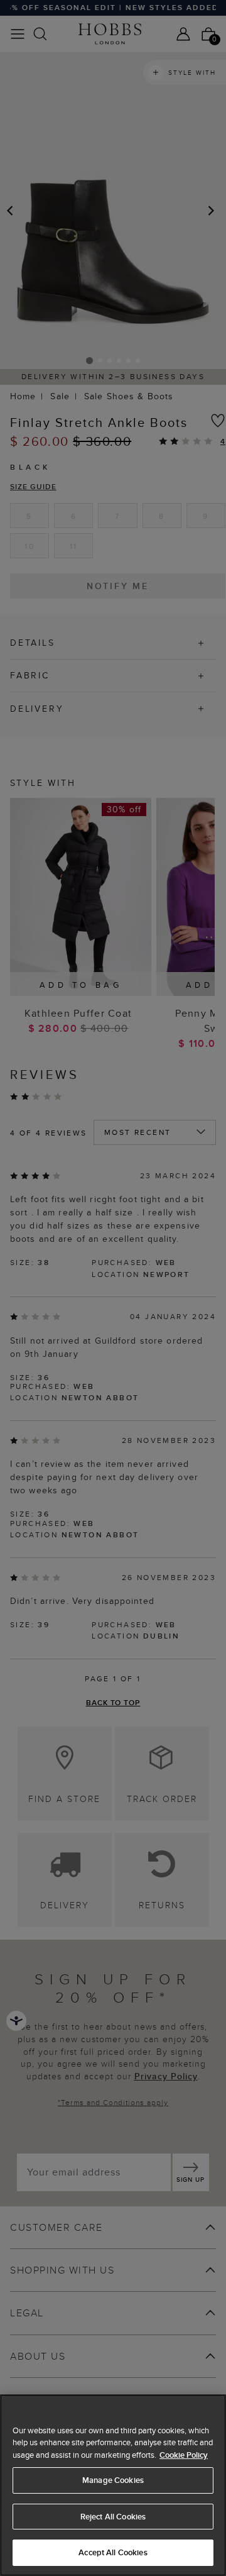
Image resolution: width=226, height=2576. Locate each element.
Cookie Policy (184, 2455)
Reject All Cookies (113, 2517)
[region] (113, 2485)
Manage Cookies (113, 2480)
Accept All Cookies (113, 2552)
